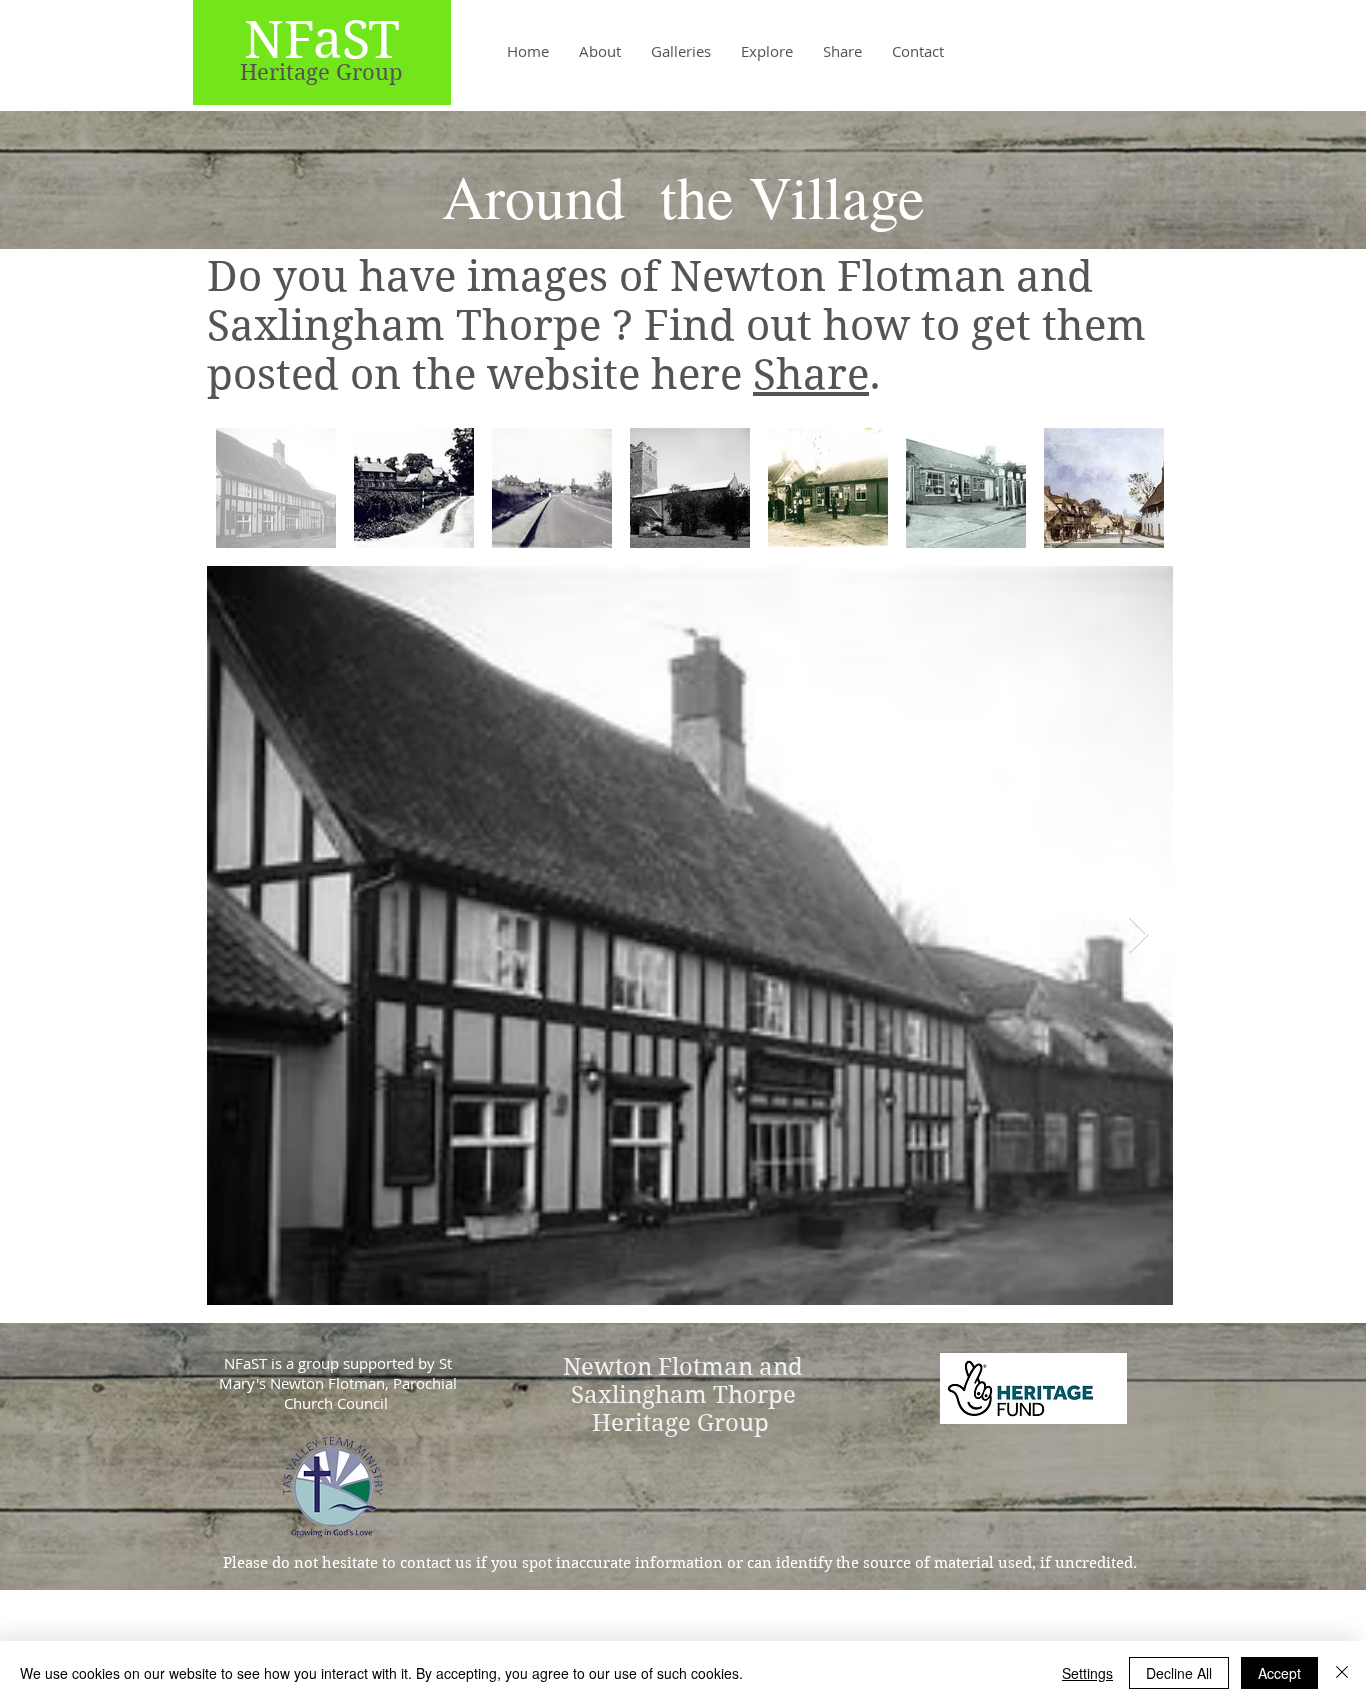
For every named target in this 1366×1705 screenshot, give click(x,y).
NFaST (322, 40)
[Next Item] (1138, 935)
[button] (681, 51)
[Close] (1342, 1673)
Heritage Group (321, 72)
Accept (1279, 1673)
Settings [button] (1087, 1673)
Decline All (1179, 1673)
